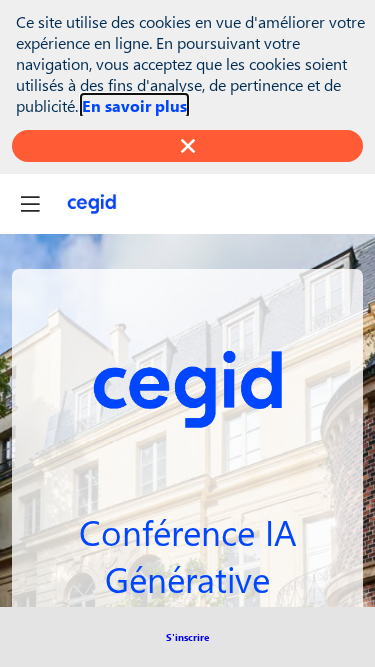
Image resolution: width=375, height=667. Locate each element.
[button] (187, 637)
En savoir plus (134, 105)
